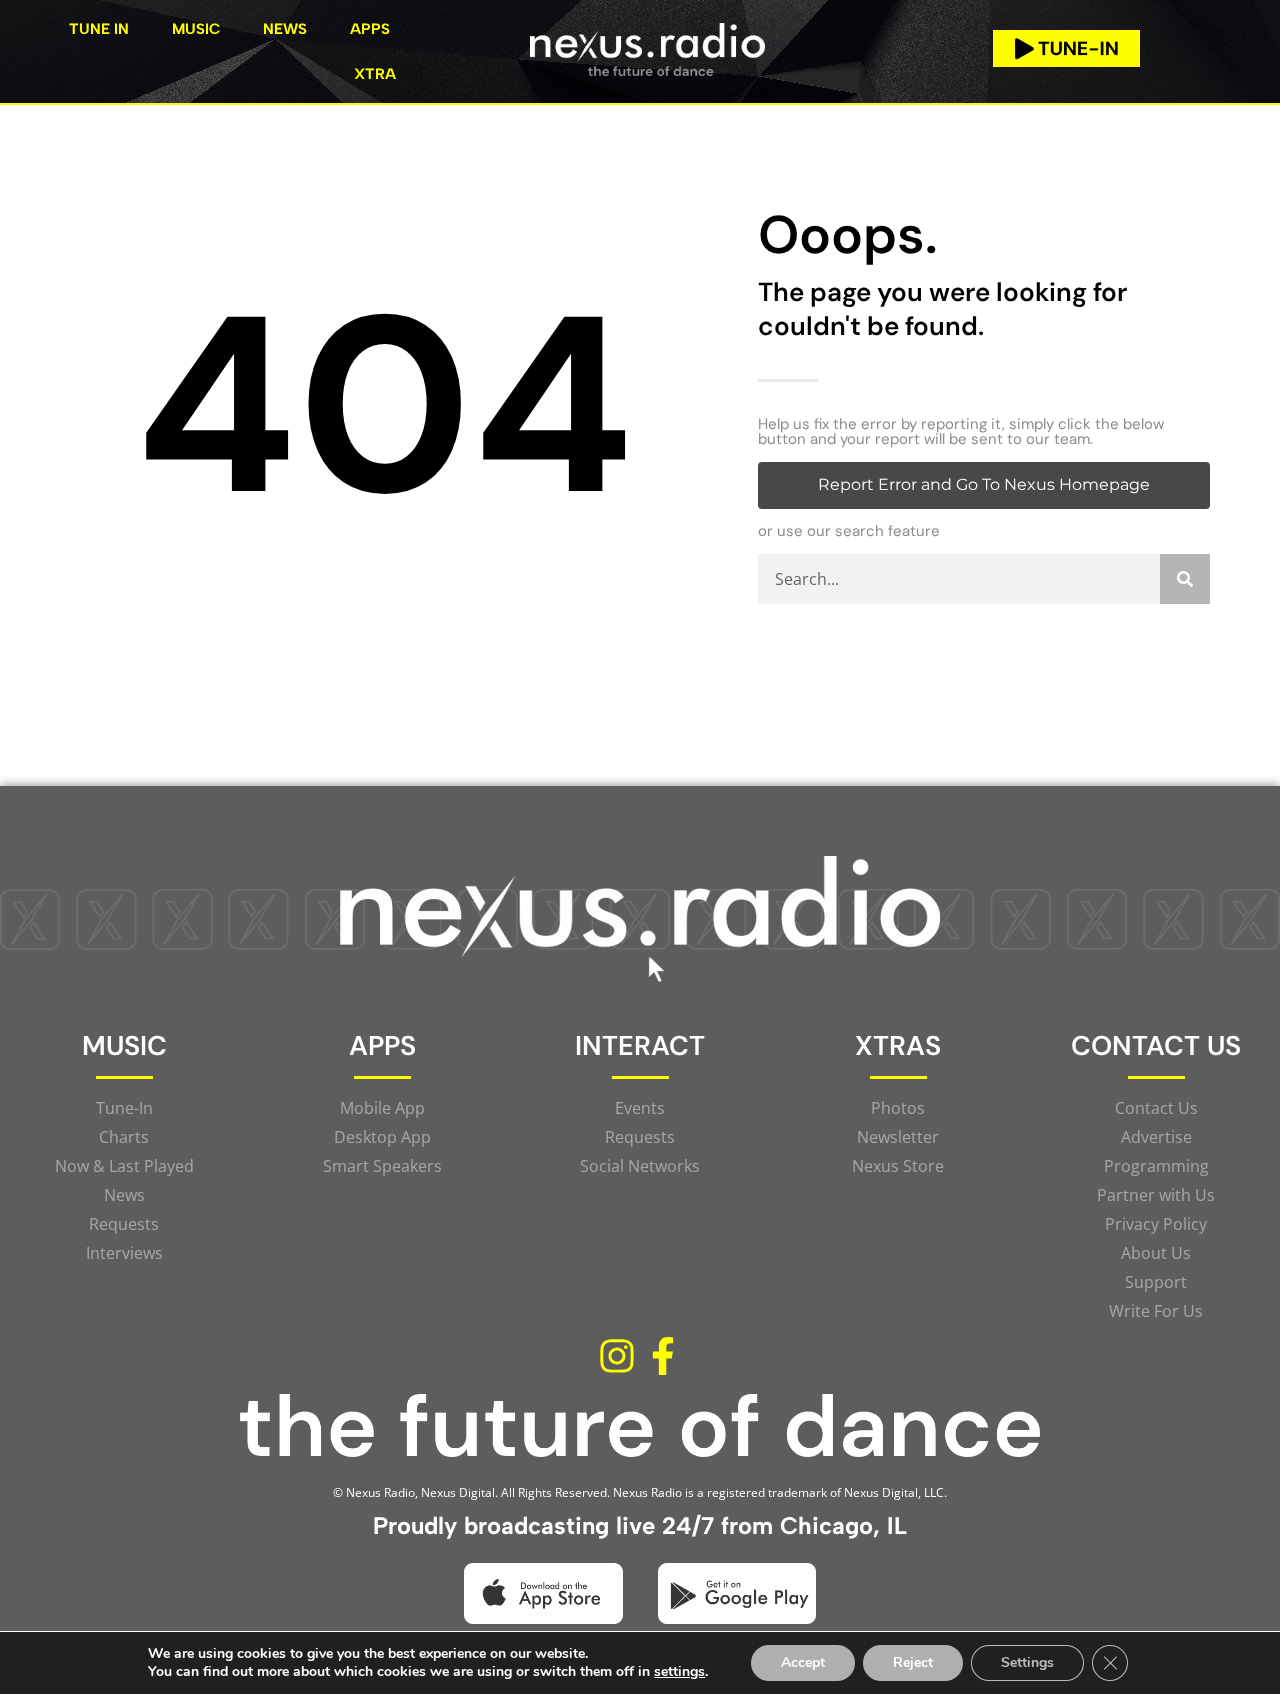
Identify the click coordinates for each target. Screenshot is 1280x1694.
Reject (913, 1662)
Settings (1027, 1662)
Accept (803, 1662)
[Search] (1185, 579)
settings (679, 1672)
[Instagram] (617, 1356)
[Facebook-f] (663, 1356)
